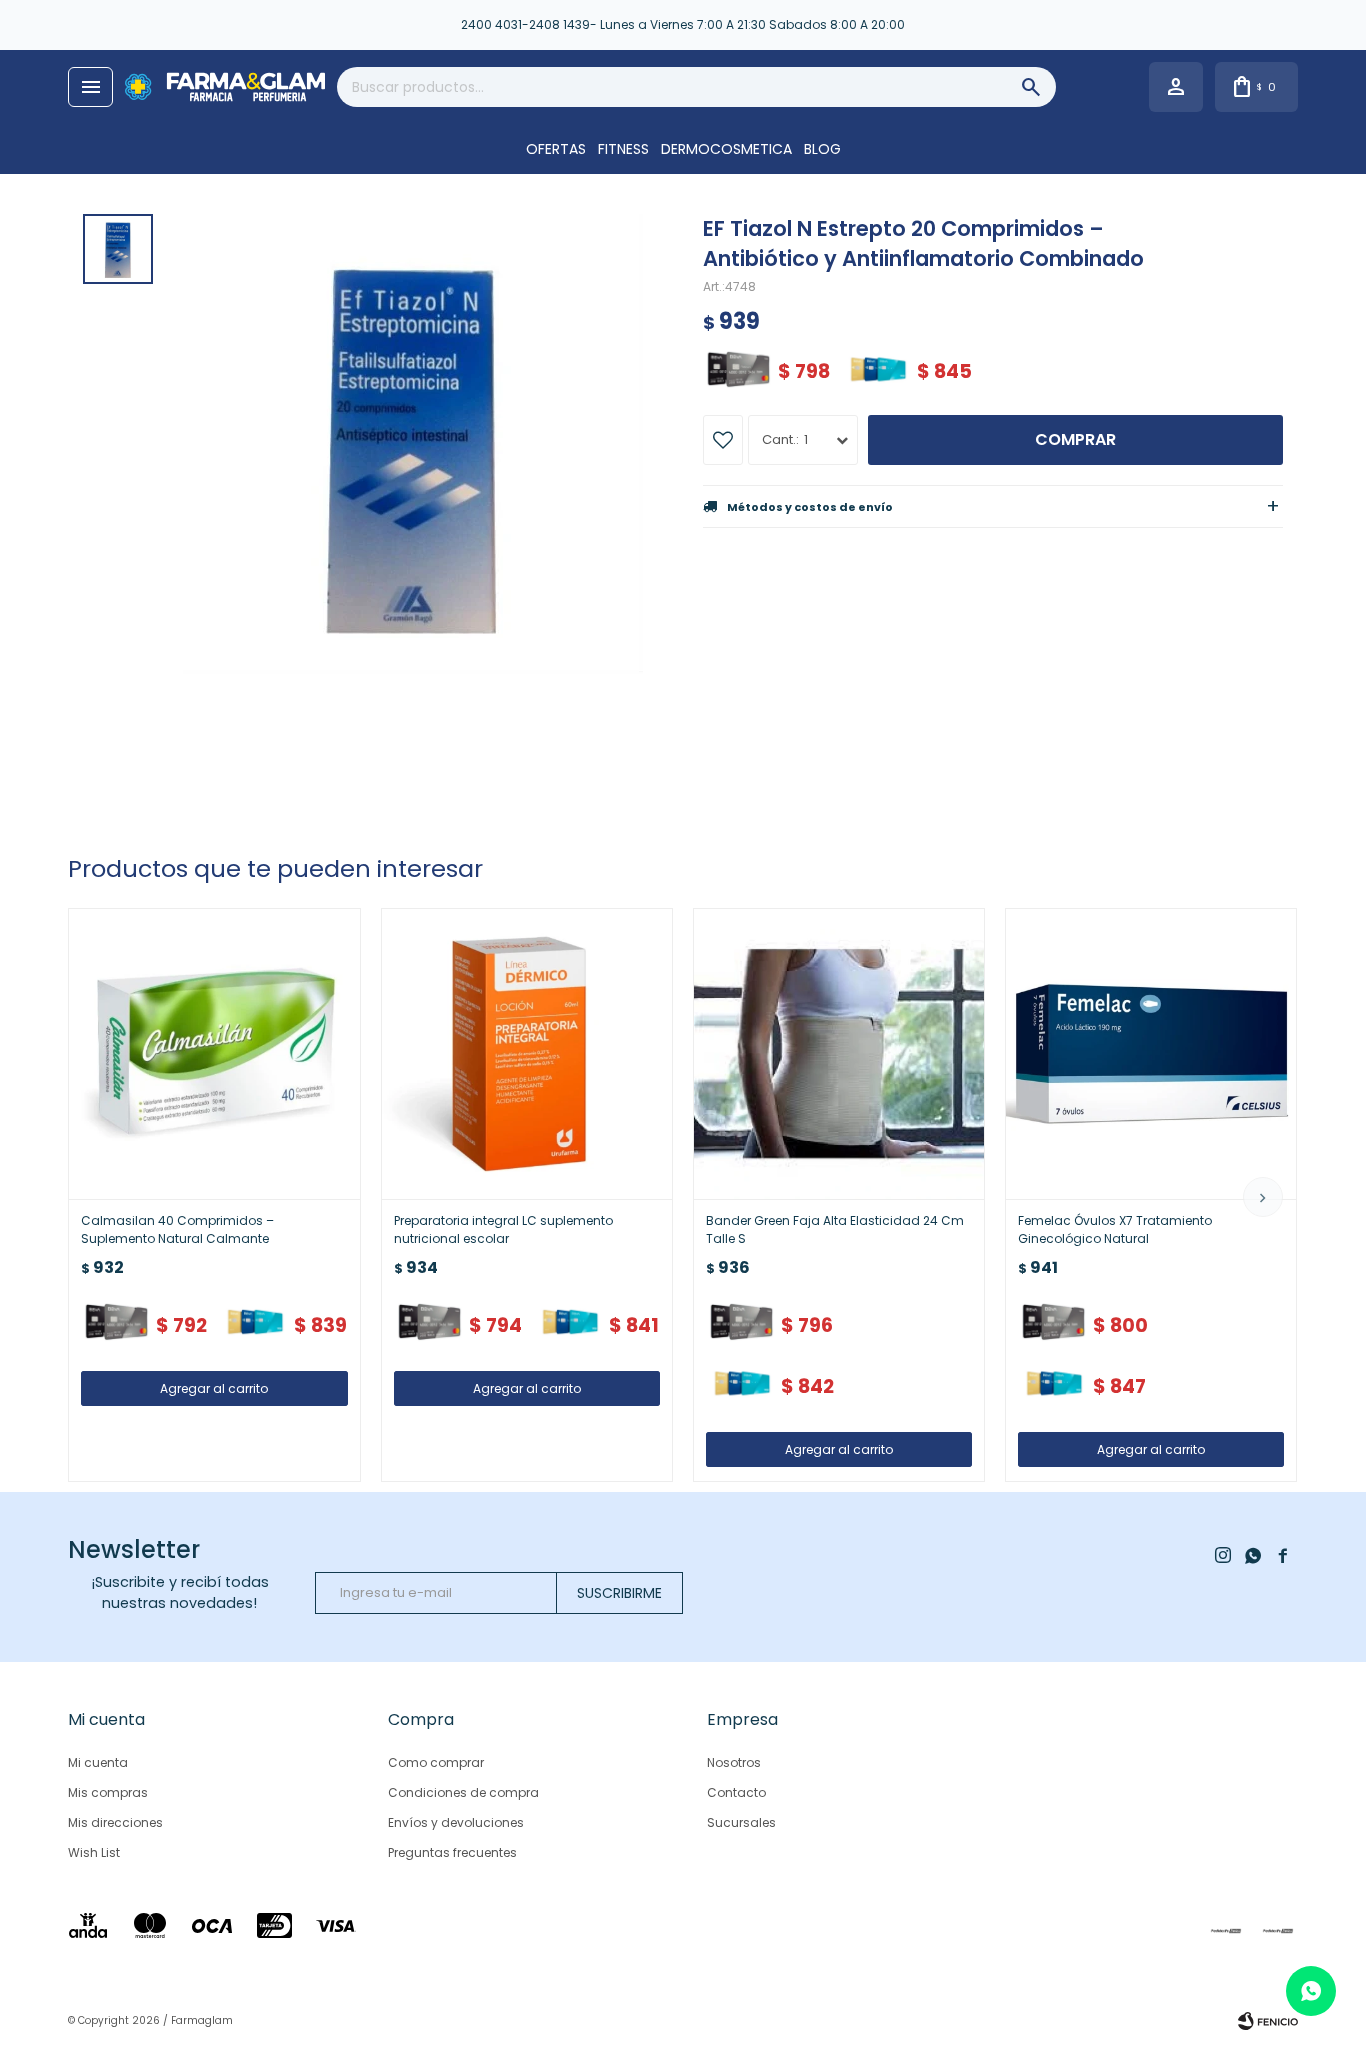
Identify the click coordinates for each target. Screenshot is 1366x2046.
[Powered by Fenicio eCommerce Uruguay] (1268, 2021)
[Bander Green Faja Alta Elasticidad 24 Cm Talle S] (839, 1054)
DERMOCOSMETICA (726, 149)
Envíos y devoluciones (456, 1822)
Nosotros (734, 1762)
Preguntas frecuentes (452, 1852)
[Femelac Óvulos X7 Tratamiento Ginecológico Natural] (1151, 1054)
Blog (822, 149)
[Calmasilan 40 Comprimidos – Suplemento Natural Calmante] (214, 1054)
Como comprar (436, 1762)
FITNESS (623, 149)
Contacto (736, 1792)
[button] (1263, 1197)
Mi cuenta (98, 1762)
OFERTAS (556, 149)
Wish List (94, 1852)
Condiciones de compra (463, 1792)
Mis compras (108, 1792)
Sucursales (741, 1822)
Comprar (1075, 439)
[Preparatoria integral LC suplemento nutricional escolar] (527, 1054)
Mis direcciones (115, 1822)
